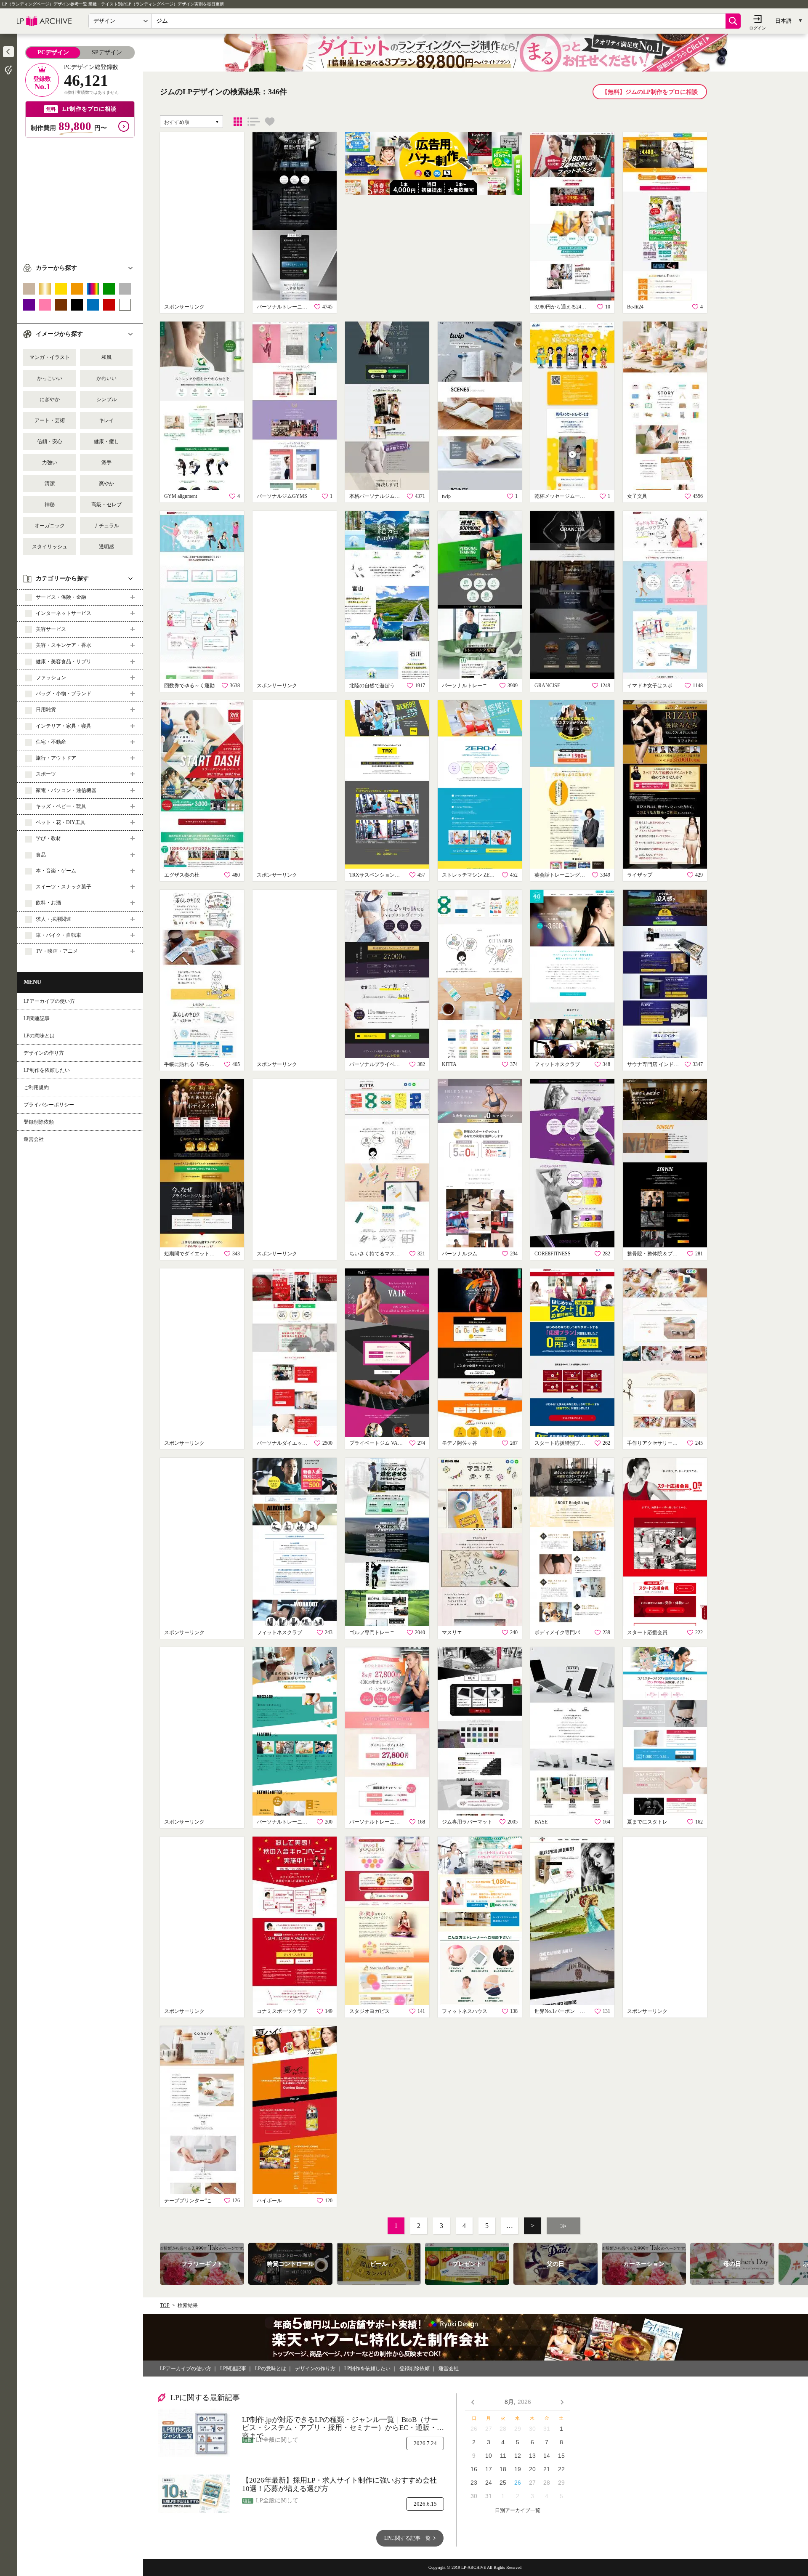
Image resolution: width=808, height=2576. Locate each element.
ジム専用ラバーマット (467, 1822)
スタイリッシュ (50, 547)
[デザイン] (238, 122)
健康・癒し (106, 441)
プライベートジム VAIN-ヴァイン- (377, 1443)
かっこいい (50, 378)
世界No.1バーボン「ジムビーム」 (562, 2011)
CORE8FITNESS (553, 1254)
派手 (106, 463)
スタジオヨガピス (369, 2011)
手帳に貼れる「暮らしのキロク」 (191, 1064)
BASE (541, 1822)
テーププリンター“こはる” (191, 2201)
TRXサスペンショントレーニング (377, 875)
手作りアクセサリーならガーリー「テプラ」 (654, 1443)
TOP (165, 2305)
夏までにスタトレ (647, 1822)
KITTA (449, 1064)
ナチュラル (106, 526)
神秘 (50, 505)
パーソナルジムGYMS (282, 496)
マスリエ (452, 1632)
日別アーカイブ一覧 (518, 2511)
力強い (50, 463)
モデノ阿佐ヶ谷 (460, 1443)
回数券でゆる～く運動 (189, 686)
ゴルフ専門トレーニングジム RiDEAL (377, 1632)
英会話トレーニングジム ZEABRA (562, 875)
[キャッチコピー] (254, 122)
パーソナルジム (460, 1254)
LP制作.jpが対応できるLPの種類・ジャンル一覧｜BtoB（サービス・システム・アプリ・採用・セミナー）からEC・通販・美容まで (343, 2424)
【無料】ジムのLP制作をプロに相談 (650, 92)
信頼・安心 (50, 441)
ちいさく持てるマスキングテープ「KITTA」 (377, 1254)
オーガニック (50, 526)
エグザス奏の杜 (182, 875)
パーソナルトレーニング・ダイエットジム (377, 1822)
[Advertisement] (80, 197)
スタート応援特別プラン (562, 1443)
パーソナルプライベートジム (377, 1064)
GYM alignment (181, 496)
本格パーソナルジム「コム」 (377, 496)
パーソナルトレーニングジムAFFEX (284, 307)
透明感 (106, 547)
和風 (106, 357)
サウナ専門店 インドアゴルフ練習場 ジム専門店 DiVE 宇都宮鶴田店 (654, 1064)
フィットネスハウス (465, 2011)
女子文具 (637, 496)
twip (446, 496)
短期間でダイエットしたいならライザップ (191, 1254)
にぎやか (50, 399)
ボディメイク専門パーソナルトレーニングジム (562, 1632)
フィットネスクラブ (557, 1064)
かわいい (106, 378)
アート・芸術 (50, 420)
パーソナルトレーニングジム (284, 1822)
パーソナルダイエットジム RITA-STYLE (284, 1443)
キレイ (106, 420)
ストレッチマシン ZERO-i (469, 875)
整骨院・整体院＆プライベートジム (654, 1254)
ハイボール (269, 2201)
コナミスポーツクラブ (282, 2011)
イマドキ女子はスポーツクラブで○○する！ (654, 686)
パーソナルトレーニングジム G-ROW (469, 686)
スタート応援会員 (647, 1632)
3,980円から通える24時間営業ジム (562, 307)
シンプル (106, 399)
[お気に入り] (270, 122)
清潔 (50, 484)
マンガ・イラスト (50, 357)
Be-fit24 (635, 307)
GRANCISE (547, 686)
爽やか (106, 484)
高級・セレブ (106, 505)
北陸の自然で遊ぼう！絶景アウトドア (377, 686)
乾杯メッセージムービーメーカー (562, 496)
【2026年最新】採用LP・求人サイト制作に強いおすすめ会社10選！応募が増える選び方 (339, 2484)
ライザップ (640, 875)
